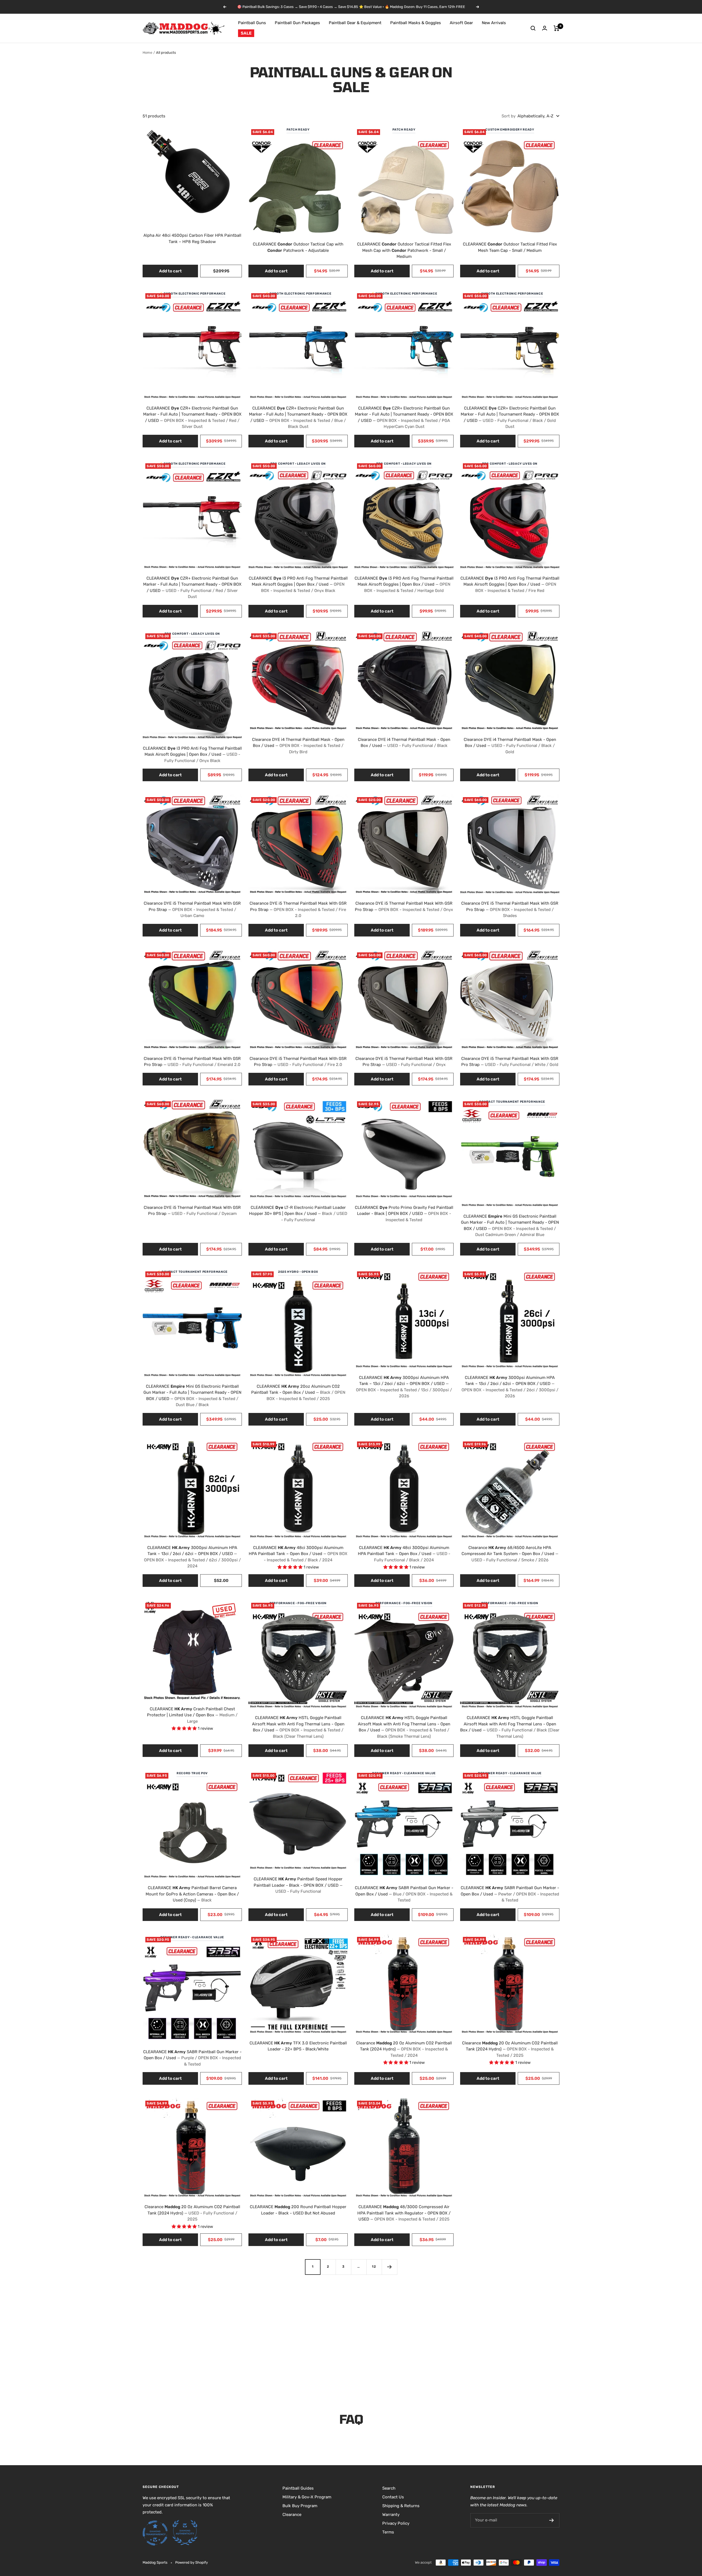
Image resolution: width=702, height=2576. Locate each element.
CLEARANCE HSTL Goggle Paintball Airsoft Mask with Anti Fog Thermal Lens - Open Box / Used (298, 1727)
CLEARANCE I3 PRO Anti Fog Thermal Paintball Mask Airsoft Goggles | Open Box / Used (298, 584)
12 (374, 2267)
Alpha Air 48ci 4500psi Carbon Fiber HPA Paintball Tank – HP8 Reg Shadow (192, 239)
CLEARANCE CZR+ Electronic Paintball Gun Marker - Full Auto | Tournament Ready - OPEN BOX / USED (192, 417)
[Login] (545, 28)
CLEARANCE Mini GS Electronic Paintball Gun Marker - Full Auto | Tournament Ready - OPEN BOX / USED (510, 1226)
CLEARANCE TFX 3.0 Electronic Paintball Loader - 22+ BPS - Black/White (298, 2046)
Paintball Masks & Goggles (416, 23)
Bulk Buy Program (300, 2506)
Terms (388, 2532)
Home (147, 53)
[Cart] (557, 28)
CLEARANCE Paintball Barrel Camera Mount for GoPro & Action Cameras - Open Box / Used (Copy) (192, 1894)
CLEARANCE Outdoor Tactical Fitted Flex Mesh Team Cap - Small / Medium (510, 247)
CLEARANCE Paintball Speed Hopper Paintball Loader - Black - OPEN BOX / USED (298, 1885)
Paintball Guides (298, 2488)
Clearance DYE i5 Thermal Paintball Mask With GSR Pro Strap (192, 909)
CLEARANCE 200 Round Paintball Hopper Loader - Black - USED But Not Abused (298, 2210)
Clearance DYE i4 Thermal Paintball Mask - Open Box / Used (298, 746)
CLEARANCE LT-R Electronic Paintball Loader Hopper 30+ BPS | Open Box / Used (298, 1214)
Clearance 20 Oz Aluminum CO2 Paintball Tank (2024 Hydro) (404, 2049)
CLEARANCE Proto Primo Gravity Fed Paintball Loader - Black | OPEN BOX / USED (404, 1214)
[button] (291, 1567)
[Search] (533, 28)
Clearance (292, 2515)
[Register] (552, 2520)
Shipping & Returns (401, 2506)
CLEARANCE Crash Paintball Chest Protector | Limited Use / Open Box (192, 1715)
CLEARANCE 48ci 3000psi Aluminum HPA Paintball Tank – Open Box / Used (298, 1554)
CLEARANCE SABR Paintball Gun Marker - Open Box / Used (404, 1894)
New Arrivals (494, 23)
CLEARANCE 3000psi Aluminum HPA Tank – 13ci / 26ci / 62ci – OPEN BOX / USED (404, 1387)
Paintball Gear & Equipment (355, 23)
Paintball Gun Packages (297, 23)
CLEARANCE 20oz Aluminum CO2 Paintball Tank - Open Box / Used (298, 1393)
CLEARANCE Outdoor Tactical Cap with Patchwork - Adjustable (298, 247)
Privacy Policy (396, 2523)
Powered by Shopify (192, 2562)
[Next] (389, 2267)
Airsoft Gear (461, 23)
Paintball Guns (252, 23)
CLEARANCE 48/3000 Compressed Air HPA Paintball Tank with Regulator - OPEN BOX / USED (404, 2213)
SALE (246, 33)
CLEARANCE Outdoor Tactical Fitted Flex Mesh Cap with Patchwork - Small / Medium (404, 250)
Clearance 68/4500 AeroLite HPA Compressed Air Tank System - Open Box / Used (510, 1554)
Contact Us (393, 2497)
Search (389, 2488)
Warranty (391, 2515)
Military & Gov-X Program (307, 2497)
